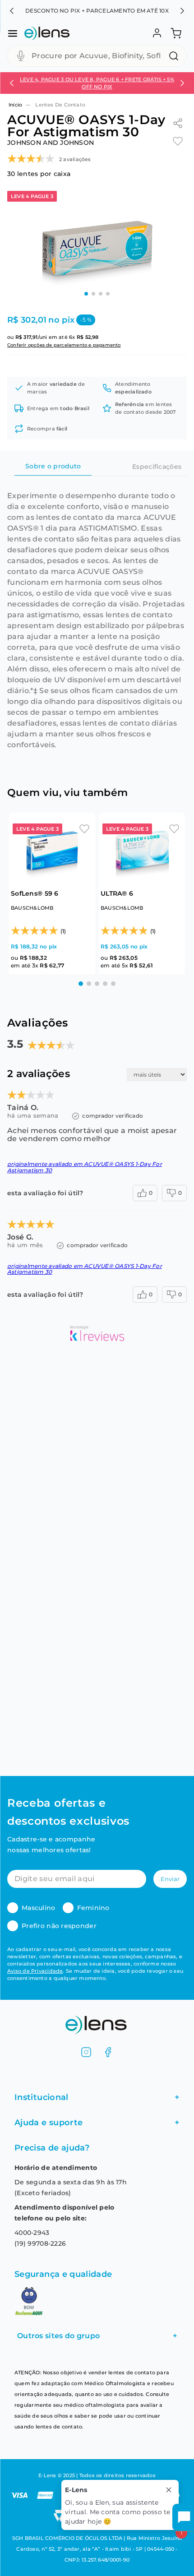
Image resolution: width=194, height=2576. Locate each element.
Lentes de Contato (60, 105)
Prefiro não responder (59, 1926)
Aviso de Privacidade (35, 1971)
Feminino (93, 1908)
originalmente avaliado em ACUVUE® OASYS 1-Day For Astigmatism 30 (85, 1167)
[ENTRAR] (156, 33)
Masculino (39, 1908)
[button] (12, 11)
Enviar (170, 1879)
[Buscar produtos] (176, 56)
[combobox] (97, 56)
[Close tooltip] (169, 2490)
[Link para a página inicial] (15, 105)
